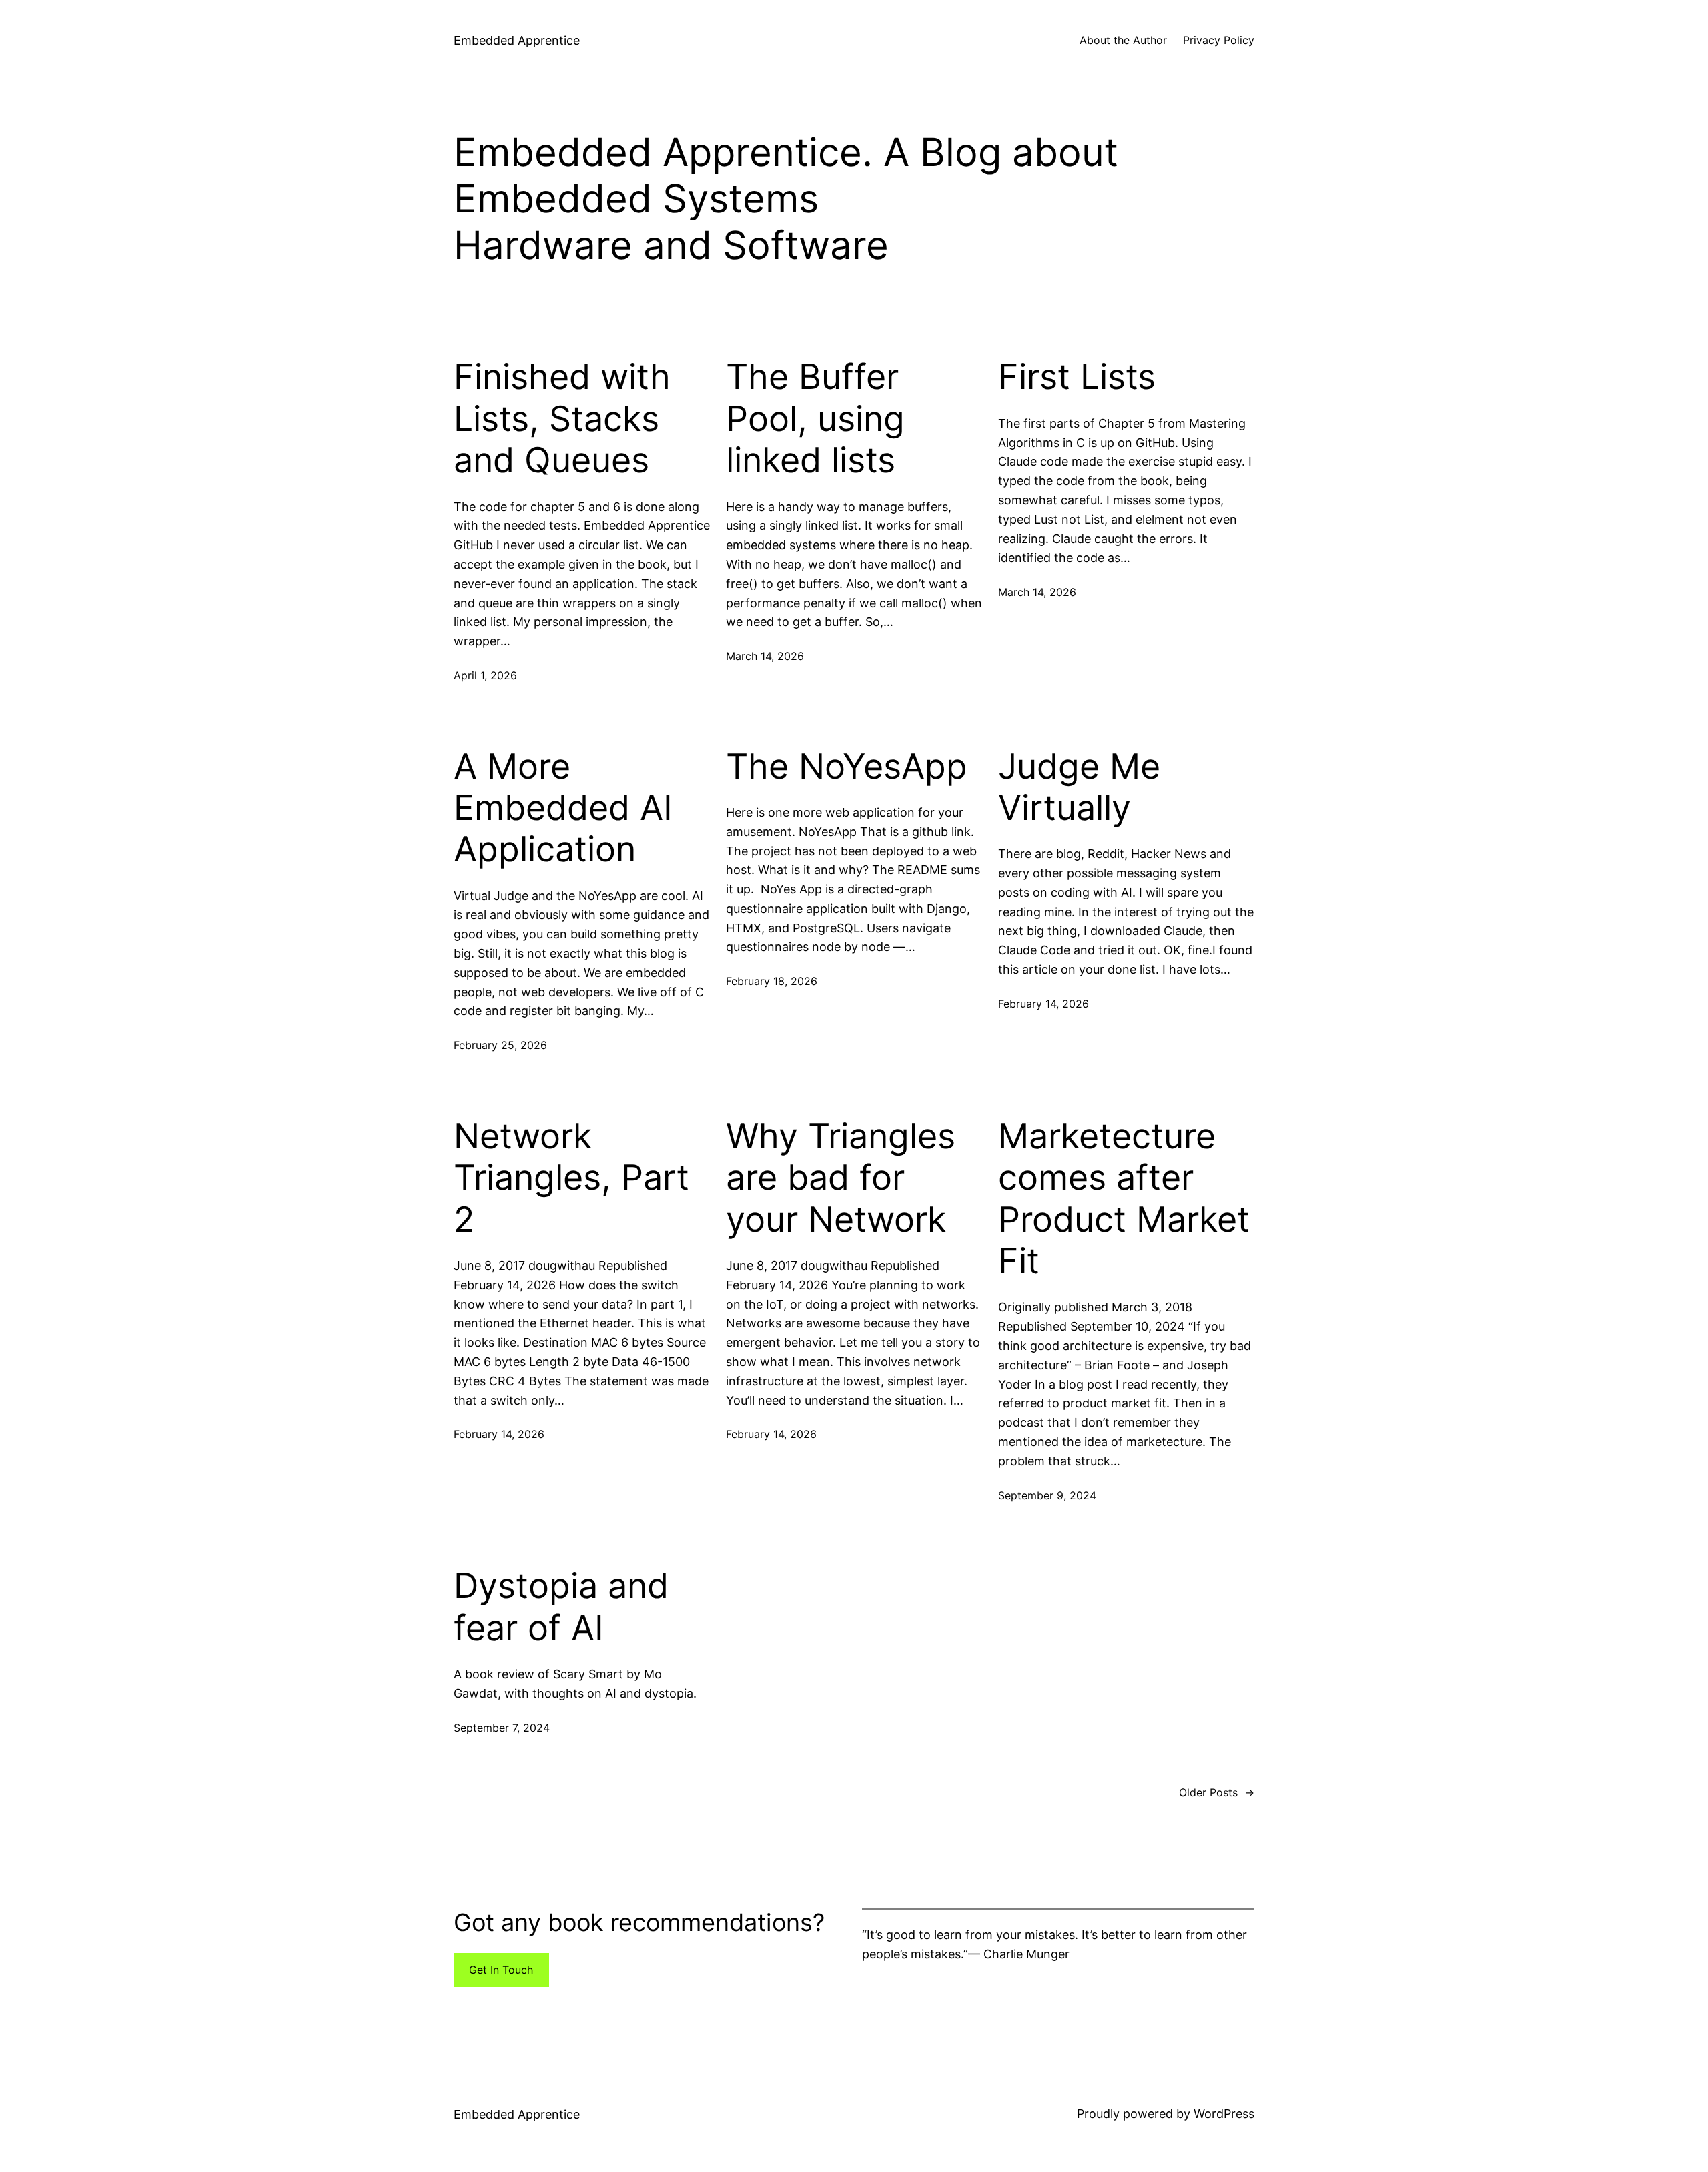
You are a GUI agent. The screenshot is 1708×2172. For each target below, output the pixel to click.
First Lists (1077, 377)
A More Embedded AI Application (563, 808)
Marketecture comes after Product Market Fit (1124, 1199)
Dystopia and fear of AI (561, 1607)
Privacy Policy (1219, 40)
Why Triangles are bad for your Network (841, 1178)
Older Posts (1217, 1792)
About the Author (1123, 40)
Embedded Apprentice (517, 40)
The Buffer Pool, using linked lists (815, 419)
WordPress (1224, 2114)
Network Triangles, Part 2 (571, 1178)
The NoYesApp (847, 767)
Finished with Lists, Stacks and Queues (562, 419)
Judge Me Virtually (1079, 787)
